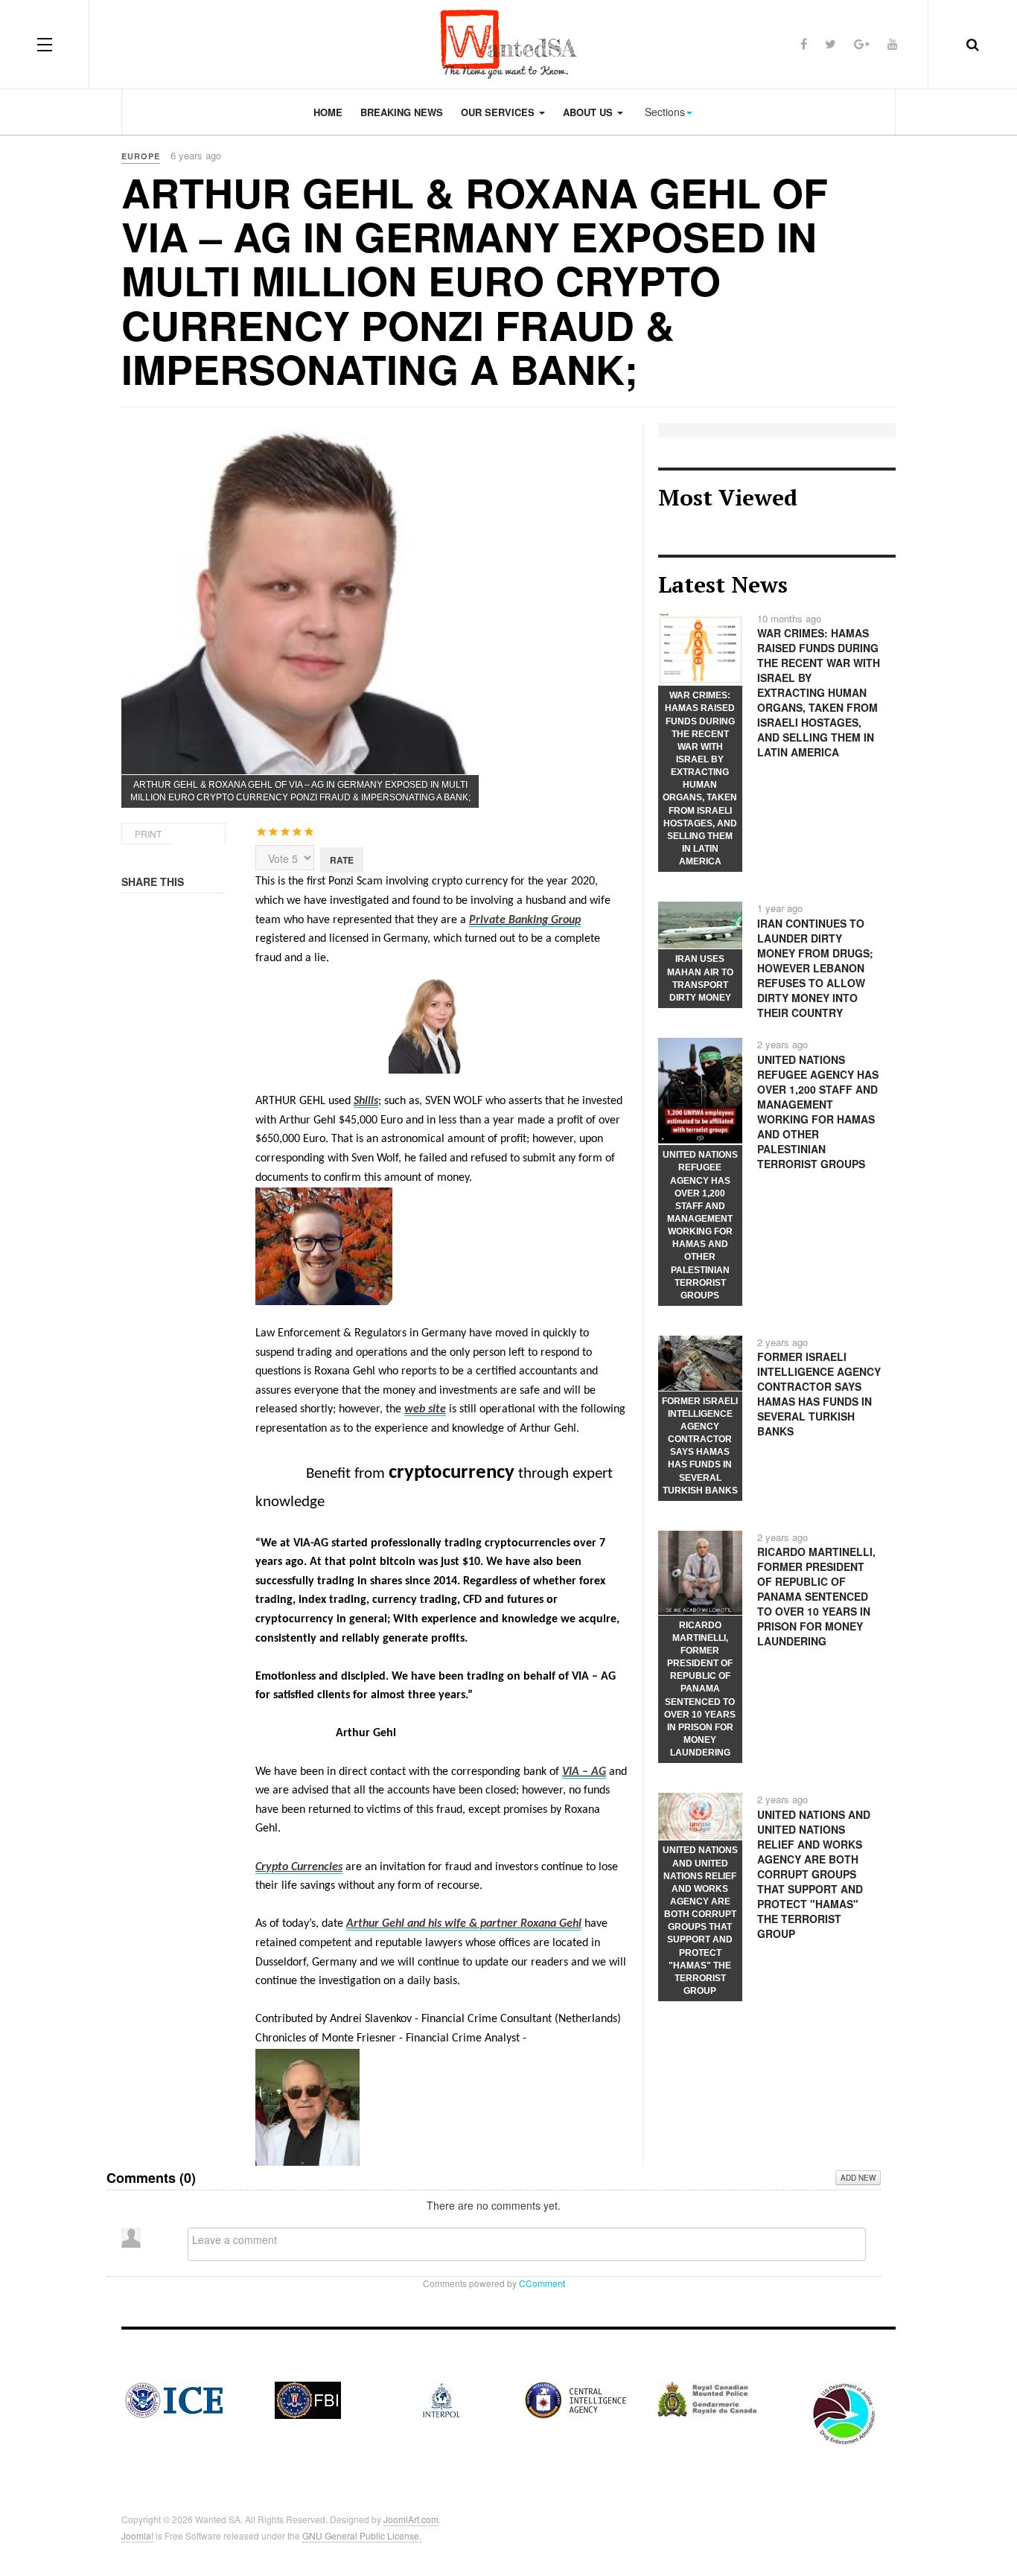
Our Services (499, 112)
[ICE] (174, 2399)
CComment (542, 2283)
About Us (589, 112)
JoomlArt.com (411, 2519)
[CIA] (576, 2399)
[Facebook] (804, 44)
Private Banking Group (525, 920)
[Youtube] (893, 44)
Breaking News (402, 112)
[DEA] (844, 2412)
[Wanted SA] (508, 44)
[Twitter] (831, 44)
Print (148, 833)
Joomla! (137, 2535)
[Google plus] (862, 44)
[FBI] (308, 2399)
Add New (858, 2178)
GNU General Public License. (362, 2535)
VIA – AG (584, 1772)
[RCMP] (710, 2397)
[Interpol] (441, 2399)
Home (328, 112)
